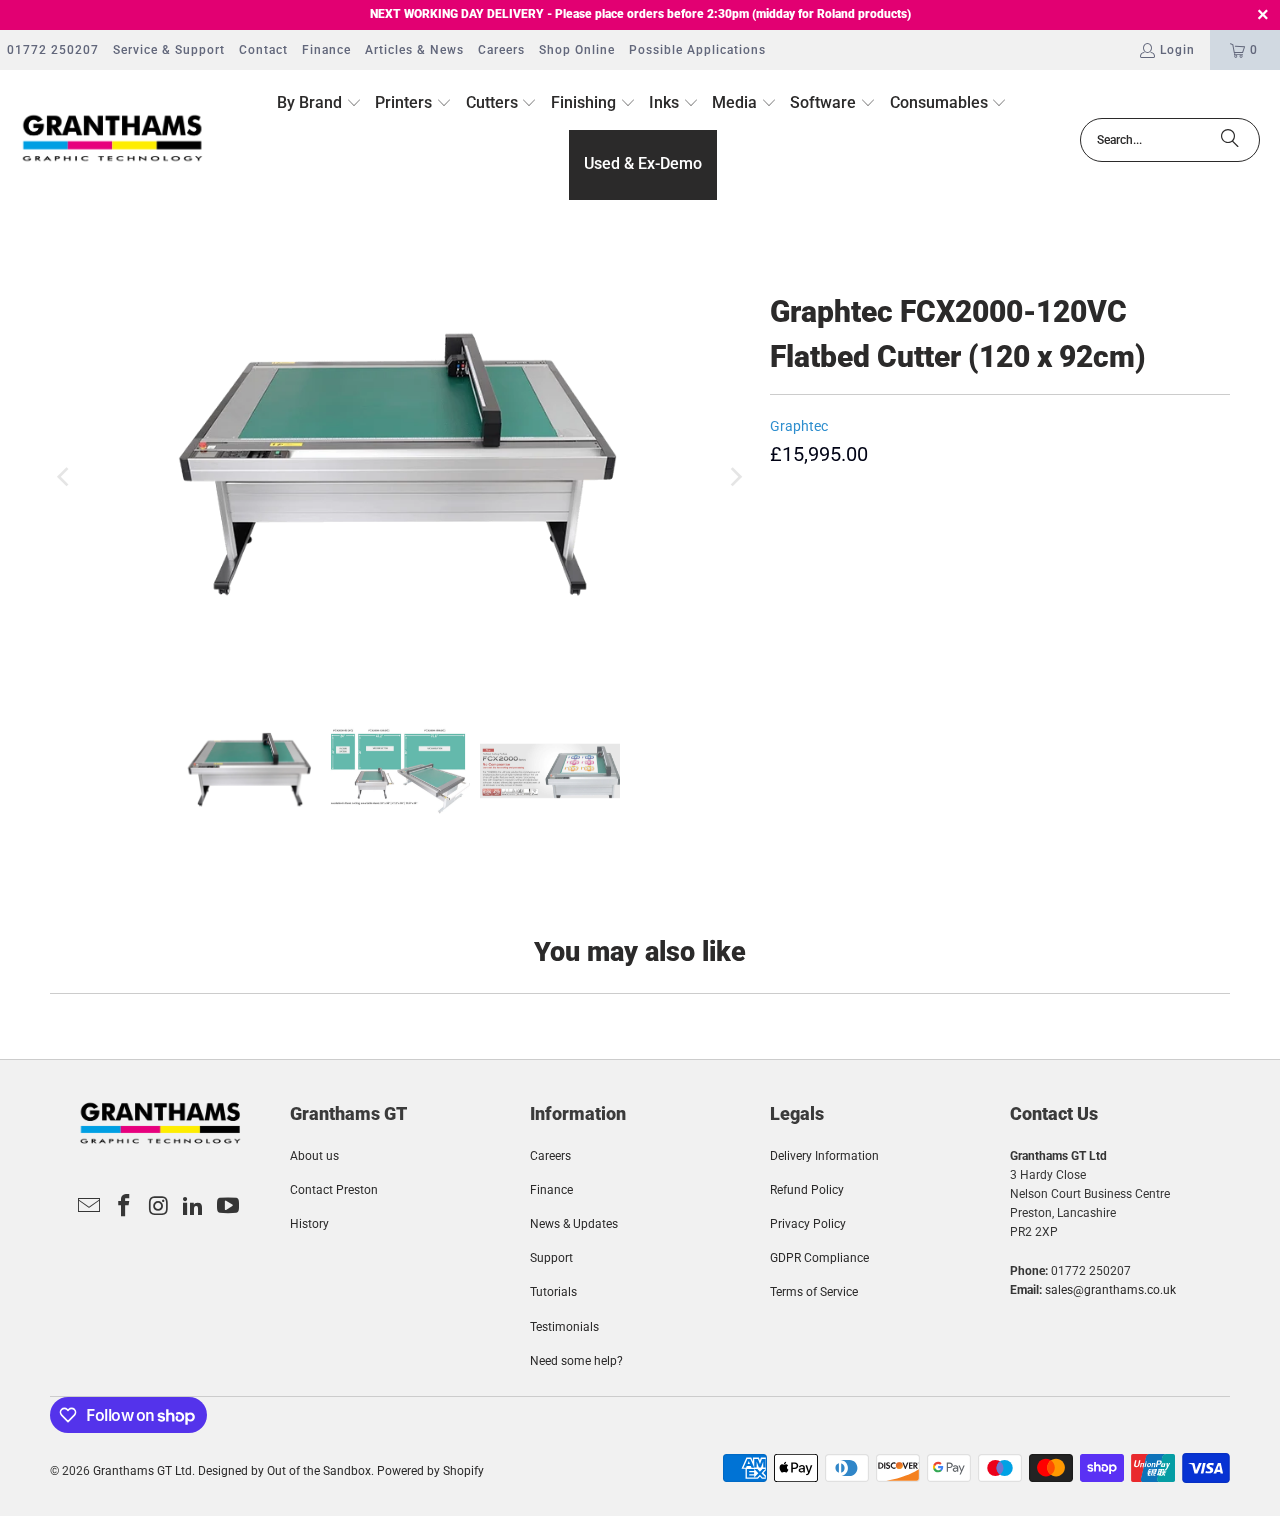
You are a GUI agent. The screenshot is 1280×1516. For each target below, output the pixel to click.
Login (1177, 50)
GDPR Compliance (819, 1258)
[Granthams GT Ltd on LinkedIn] (194, 1207)
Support (551, 1258)
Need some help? (576, 1361)
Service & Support (169, 50)
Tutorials (553, 1292)
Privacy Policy (808, 1224)
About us (314, 1156)
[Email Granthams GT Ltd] (90, 1207)
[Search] (1230, 140)
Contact (263, 50)
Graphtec (799, 426)
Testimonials (564, 1327)
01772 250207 (53, 50)
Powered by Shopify (430, 1471)
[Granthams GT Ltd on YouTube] (229, 1207)
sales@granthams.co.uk (1110, 1290)
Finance (326, 50)
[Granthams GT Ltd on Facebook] (124, 1207)
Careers (501, 50)
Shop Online (577, 50)
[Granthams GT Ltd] (112, 139)
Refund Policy (807, 1190)
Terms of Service (814, 1292)
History (309, 1224)
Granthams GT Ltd (142, 1471)
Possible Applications (697, 50)
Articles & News (414, 50)
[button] (319, 104)
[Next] (735, 477)
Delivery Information (824, 1156)
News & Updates (574, 1224)
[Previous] (65, 477)
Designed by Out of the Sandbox (284, 1471)
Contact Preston (334, 1190)
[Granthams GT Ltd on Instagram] (159, 1207)
